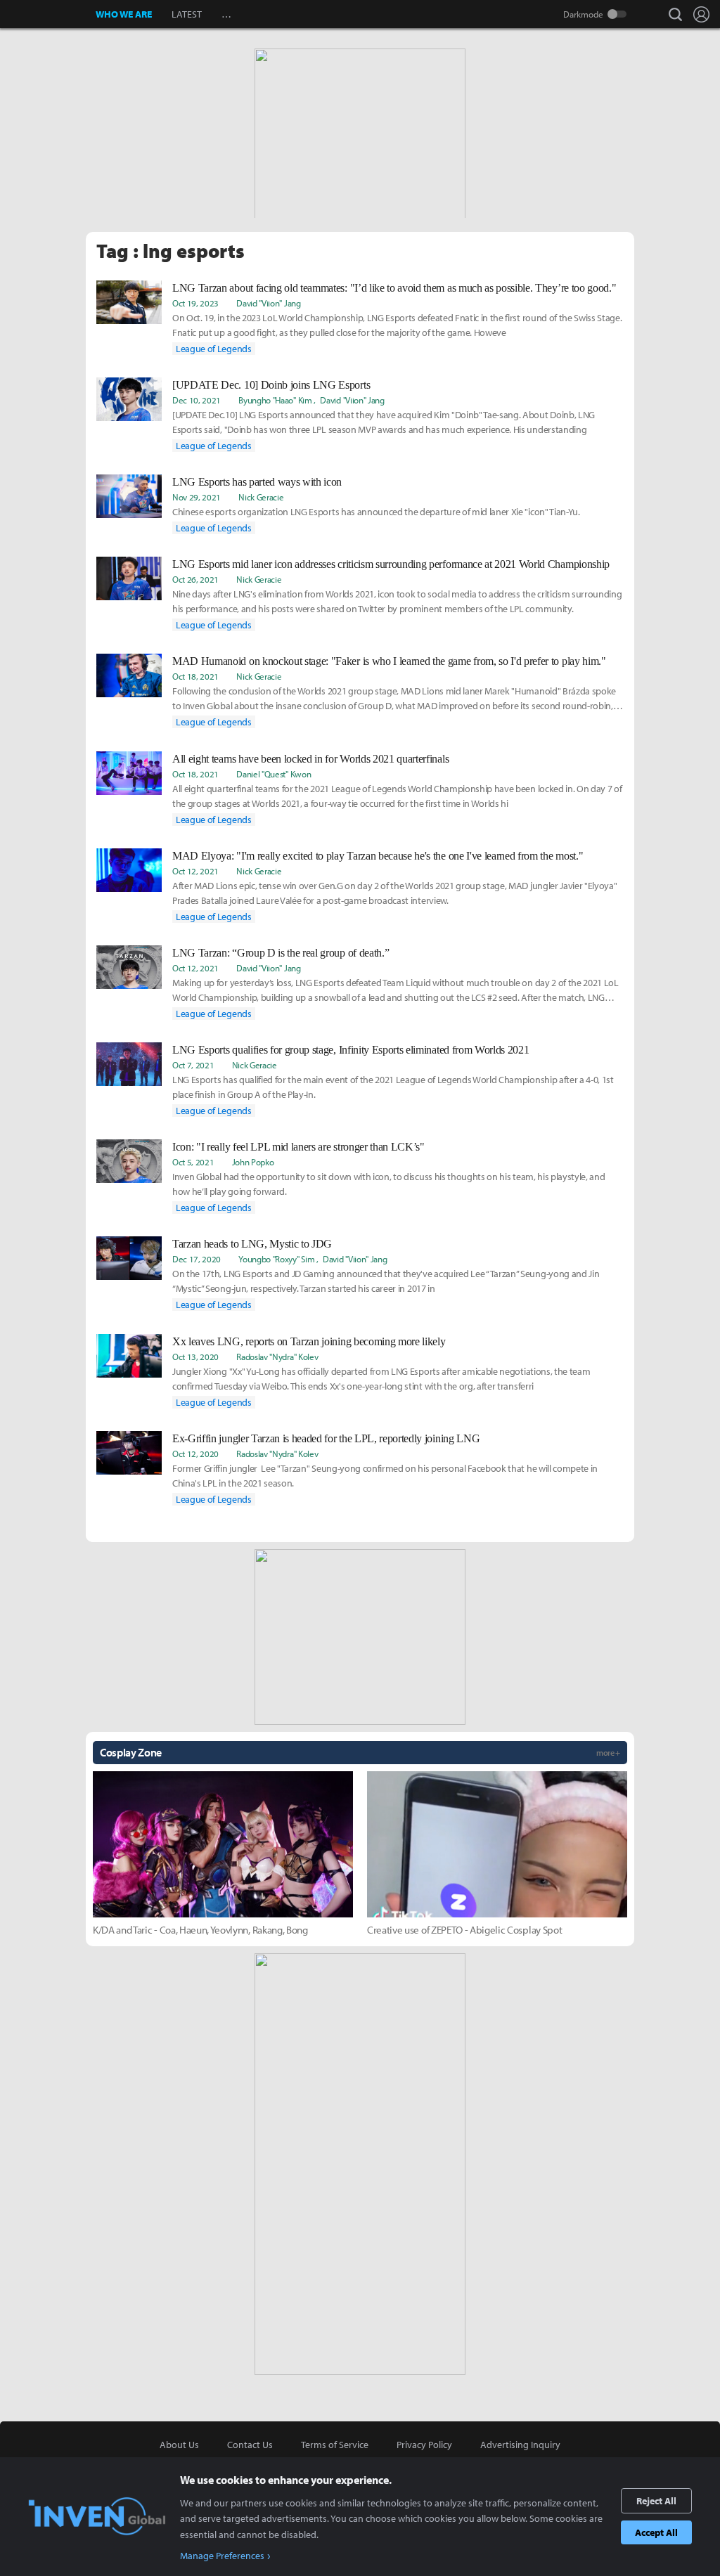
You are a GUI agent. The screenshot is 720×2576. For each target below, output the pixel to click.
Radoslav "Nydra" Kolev (277, 1357)
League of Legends (214, 349)
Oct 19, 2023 (195, 303)
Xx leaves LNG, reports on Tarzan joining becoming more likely (309, 1341)
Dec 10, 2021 (197, 400)
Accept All (656, 2532)
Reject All (656, 2501)
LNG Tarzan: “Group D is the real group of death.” (281, 953)
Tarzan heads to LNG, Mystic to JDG (252, 1244)
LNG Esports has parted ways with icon (257, 482)
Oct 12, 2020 (195, 1454)
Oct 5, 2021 (193, 1162)
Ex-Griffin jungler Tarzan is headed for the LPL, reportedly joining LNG (326, 1438)
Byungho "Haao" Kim (275, 400)
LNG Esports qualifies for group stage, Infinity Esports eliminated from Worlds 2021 (351, 1050)
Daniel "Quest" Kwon (274, 774)
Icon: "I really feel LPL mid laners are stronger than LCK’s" (298, 1147)
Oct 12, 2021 (195, 871)
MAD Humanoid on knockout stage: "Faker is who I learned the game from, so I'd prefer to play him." (389, 661)
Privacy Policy (424, 2445)
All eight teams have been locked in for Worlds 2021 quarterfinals (310, 759)
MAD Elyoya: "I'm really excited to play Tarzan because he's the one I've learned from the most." (378, 856)
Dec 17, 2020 (197, 1259)
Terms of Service (335, 2445)
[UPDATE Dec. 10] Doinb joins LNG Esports (271, 385)
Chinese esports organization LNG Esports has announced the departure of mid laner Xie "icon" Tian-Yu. (376, 512)
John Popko (253, 1162)
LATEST (187, 14)
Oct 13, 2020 (195, 1357)
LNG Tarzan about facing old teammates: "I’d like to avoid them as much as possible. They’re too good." (394, 288)
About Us (179, 2445)
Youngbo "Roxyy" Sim (276, 1259)
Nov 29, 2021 (197, 497)
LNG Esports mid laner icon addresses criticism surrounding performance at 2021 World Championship (391, 564)
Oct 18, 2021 (195, 676)
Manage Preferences (222, 2556)
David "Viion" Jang (268, 303)
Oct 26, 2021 (195, 579)
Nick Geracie (261, 497)
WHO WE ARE (124, 14)
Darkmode (583, 14)
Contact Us (250, 2445)
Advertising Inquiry (520, 2445)
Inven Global (48, 14)
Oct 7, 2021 (193, 1065)
